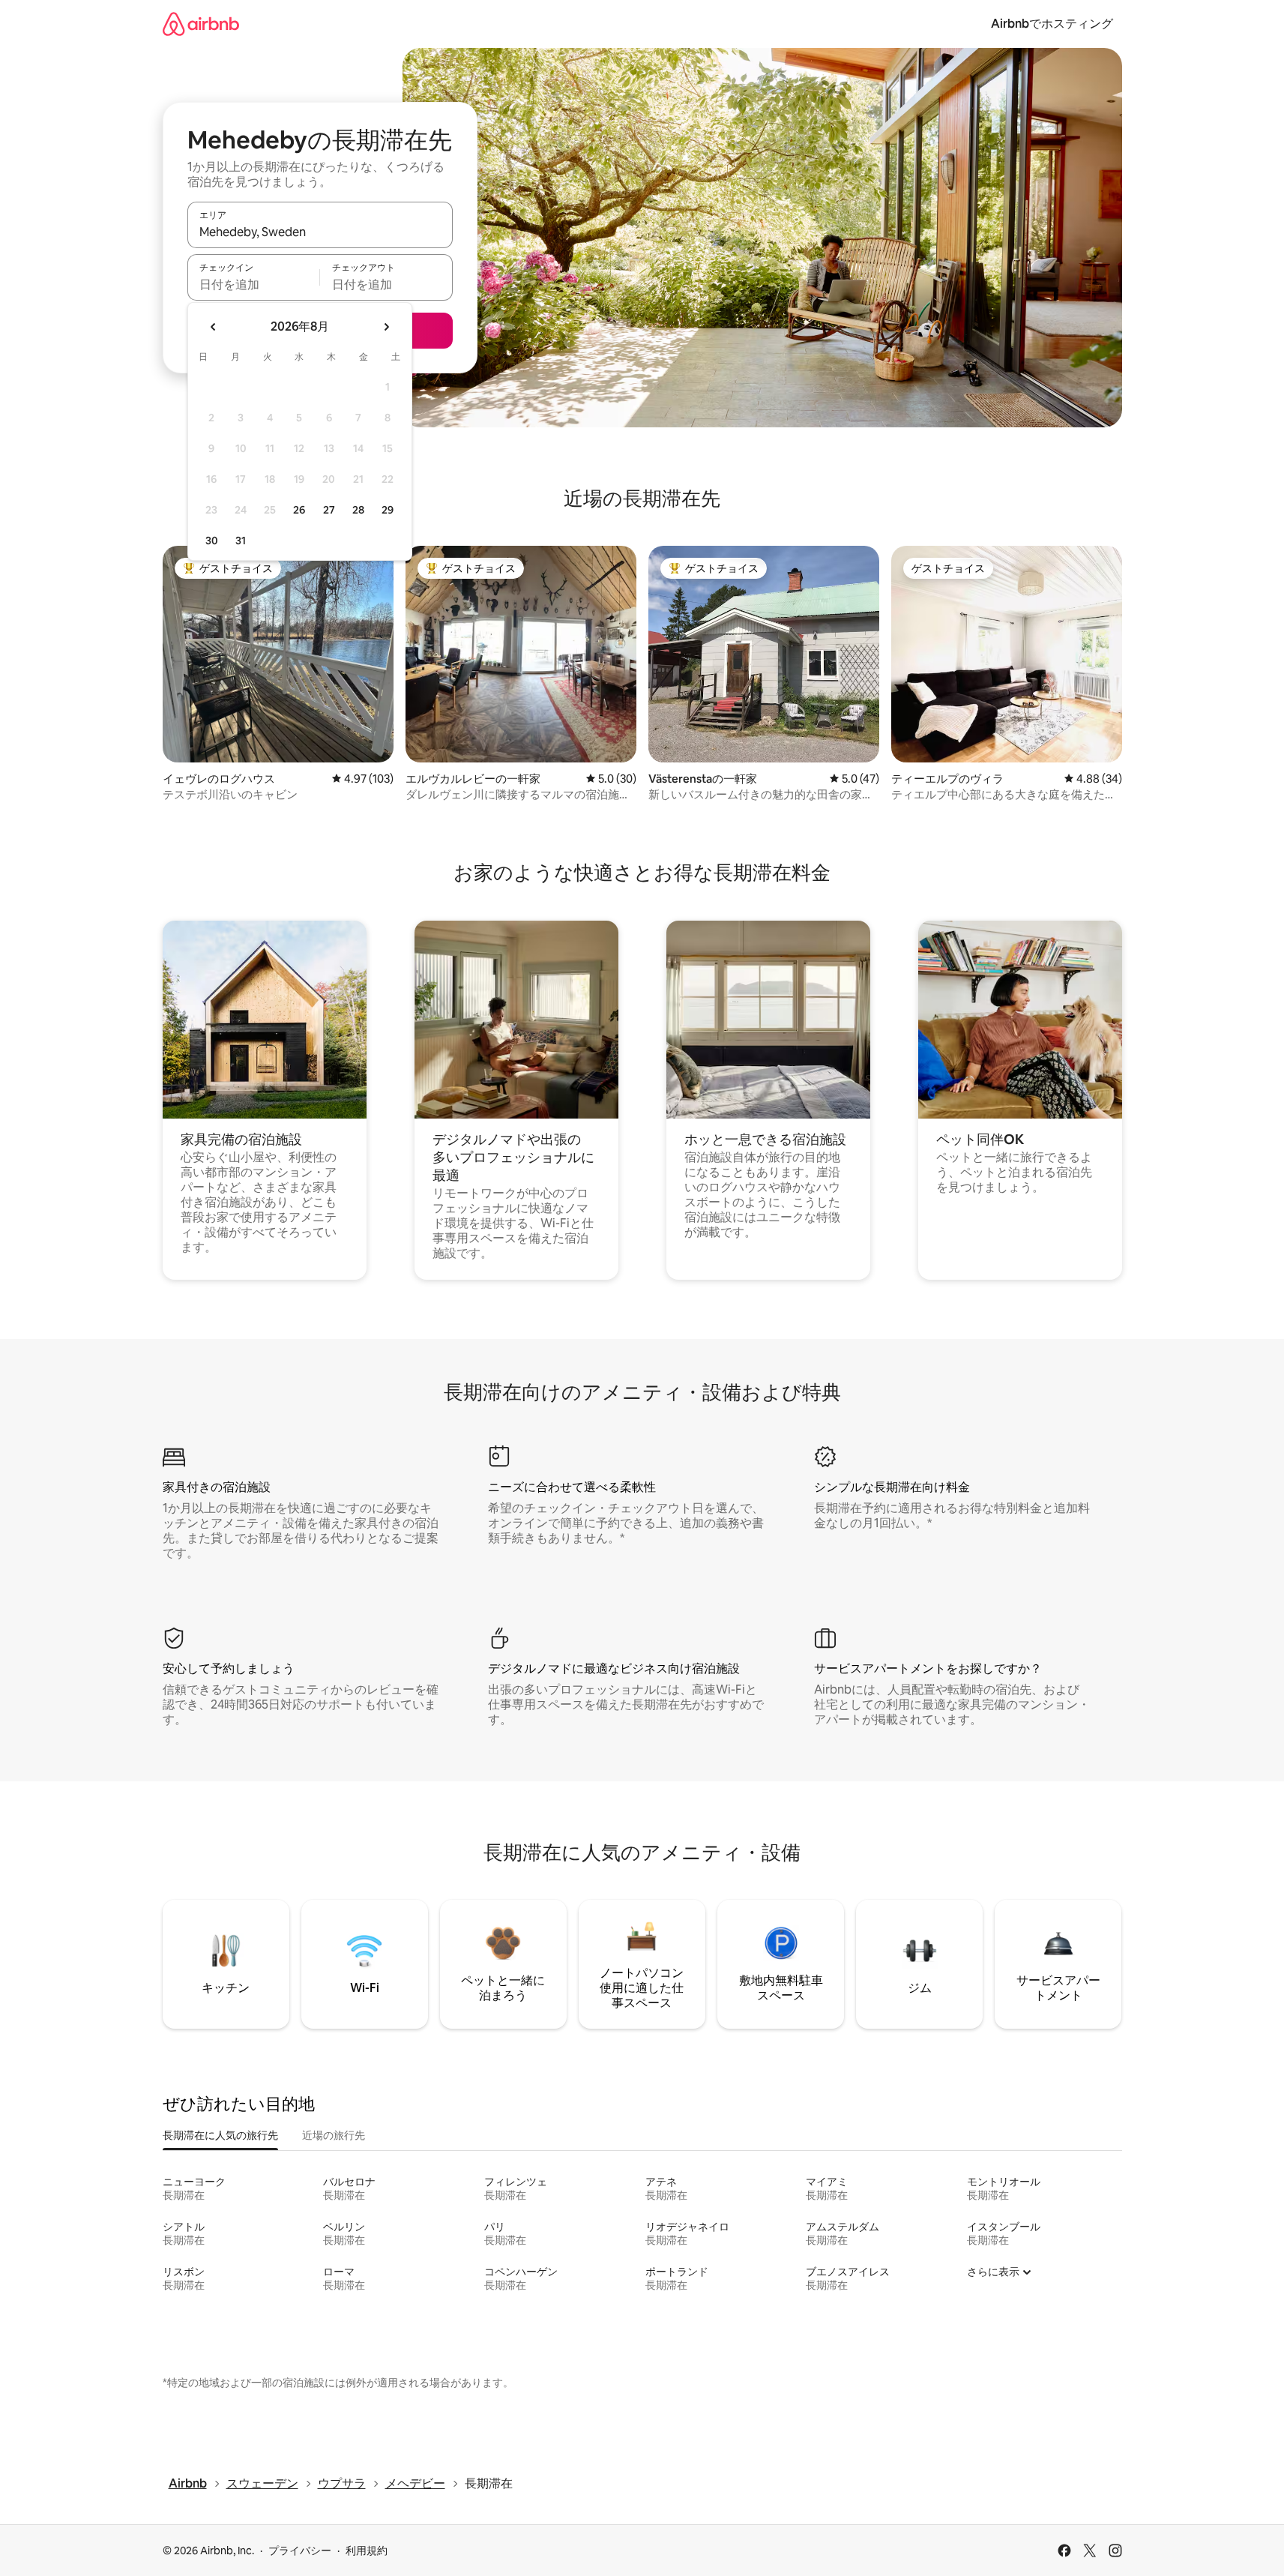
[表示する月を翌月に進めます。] (386, 327)
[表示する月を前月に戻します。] (214, 327)
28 (358, 510)
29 (388, 510)
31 (241, 541)
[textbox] (254, 284)
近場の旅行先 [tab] (334, 2135)
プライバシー (300, 2551)
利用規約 (367, 2551)
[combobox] (320, 232)
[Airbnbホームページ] (201, 24)
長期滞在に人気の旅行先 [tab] (220, 2135)
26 (299, 510)
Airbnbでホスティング (1052, 24)
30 (212, 541)
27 (329, 510)
